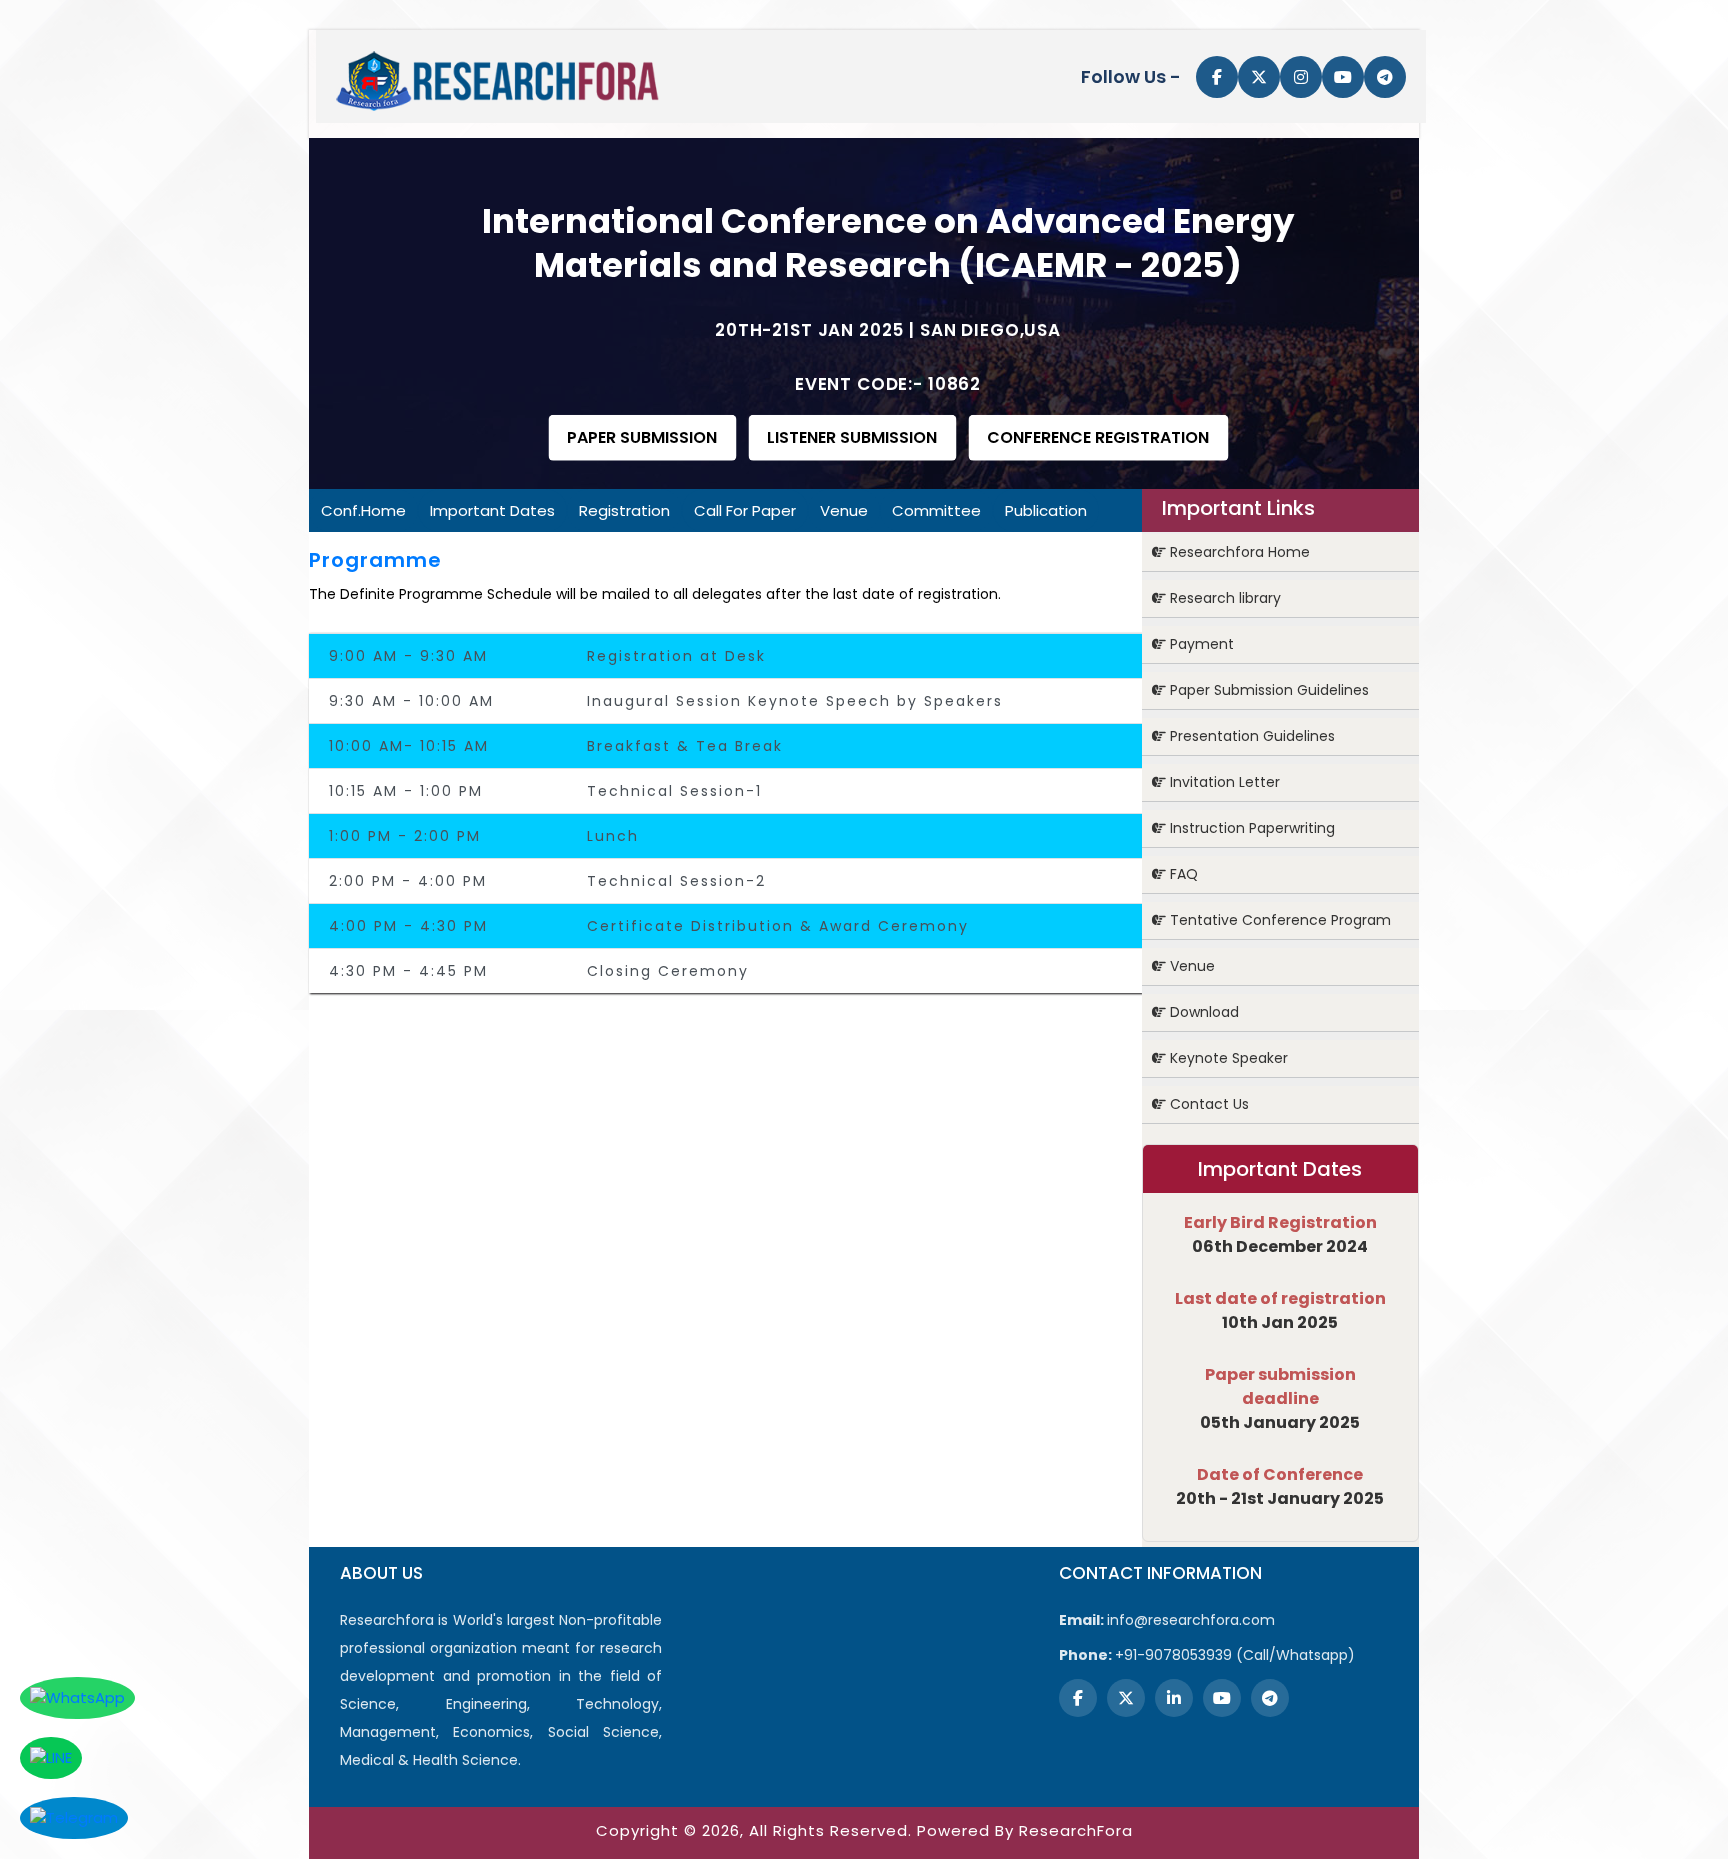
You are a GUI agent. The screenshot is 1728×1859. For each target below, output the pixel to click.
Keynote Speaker (1227, 1058)
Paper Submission (642, 437)
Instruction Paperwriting (1250, 828)
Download (1202, 1012)
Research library (1223, 598)
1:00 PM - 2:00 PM (405, 836)
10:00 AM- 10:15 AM (409, 746)
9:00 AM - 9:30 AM (408, 656)
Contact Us (1207, 1104)
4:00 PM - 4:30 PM (408, 926)
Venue (844, 510)
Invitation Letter (1223, 782)
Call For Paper (745, 510)
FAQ (1182, 874)
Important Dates (492, 510)
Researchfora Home (1238, 552)
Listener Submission (852, 437)
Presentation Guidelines (1250, 736)
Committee (936, 510)
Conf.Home (363, 510)
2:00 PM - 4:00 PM (408, 881)
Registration (624, 510)
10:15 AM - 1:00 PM (406, 791)
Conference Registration (1098, 437)
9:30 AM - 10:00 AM (411, 701)
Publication (1046, 510)
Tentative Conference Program (1278, 920)
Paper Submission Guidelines (1267, 690)
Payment (1200, 644)
